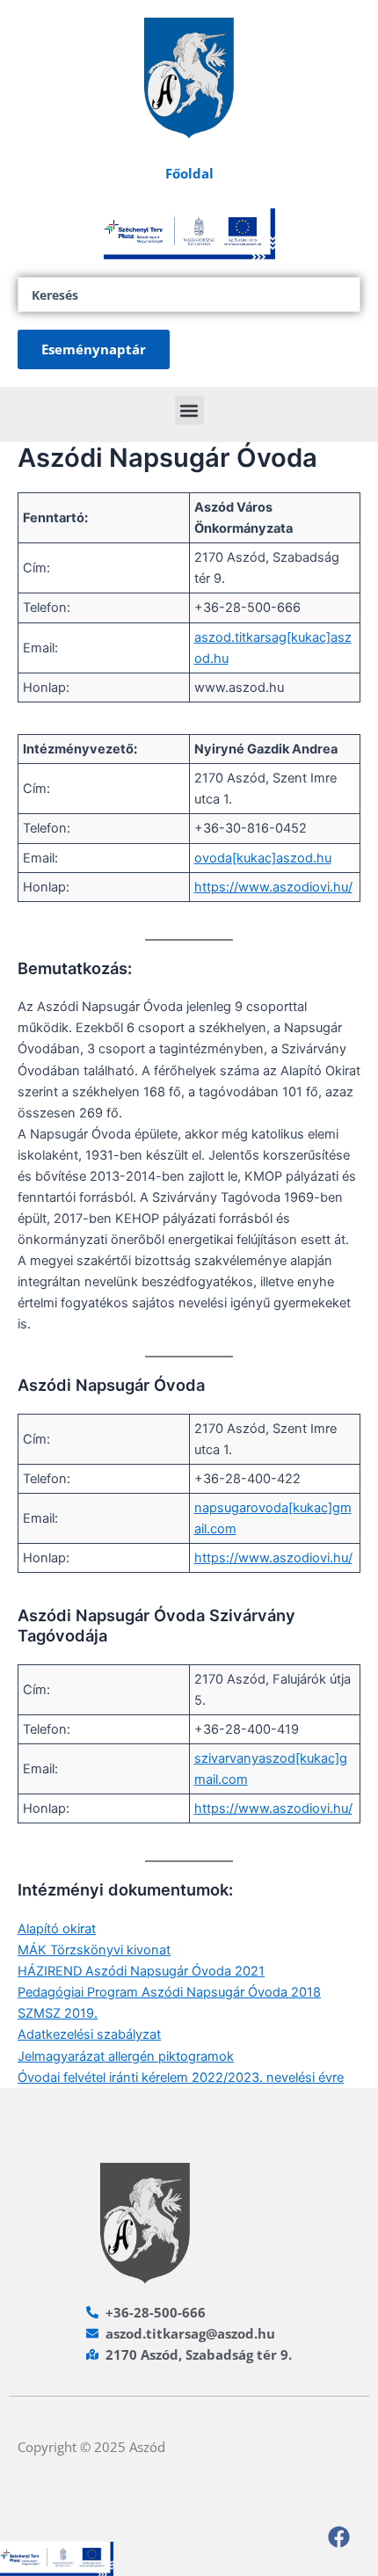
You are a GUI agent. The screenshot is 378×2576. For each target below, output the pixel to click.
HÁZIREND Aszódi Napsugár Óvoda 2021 (141, 1971)
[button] (189, 410)
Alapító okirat (57, 1929)
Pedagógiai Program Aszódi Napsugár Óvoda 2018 (169, 1992)
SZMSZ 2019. (58, 2013)
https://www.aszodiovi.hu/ (273, 887)
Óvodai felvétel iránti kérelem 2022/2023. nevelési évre (181, 2078)
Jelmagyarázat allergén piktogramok (126, 2056)
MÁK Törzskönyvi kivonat (94, 1950)
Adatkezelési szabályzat (89, 2034)
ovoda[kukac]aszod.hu (263, 858)
